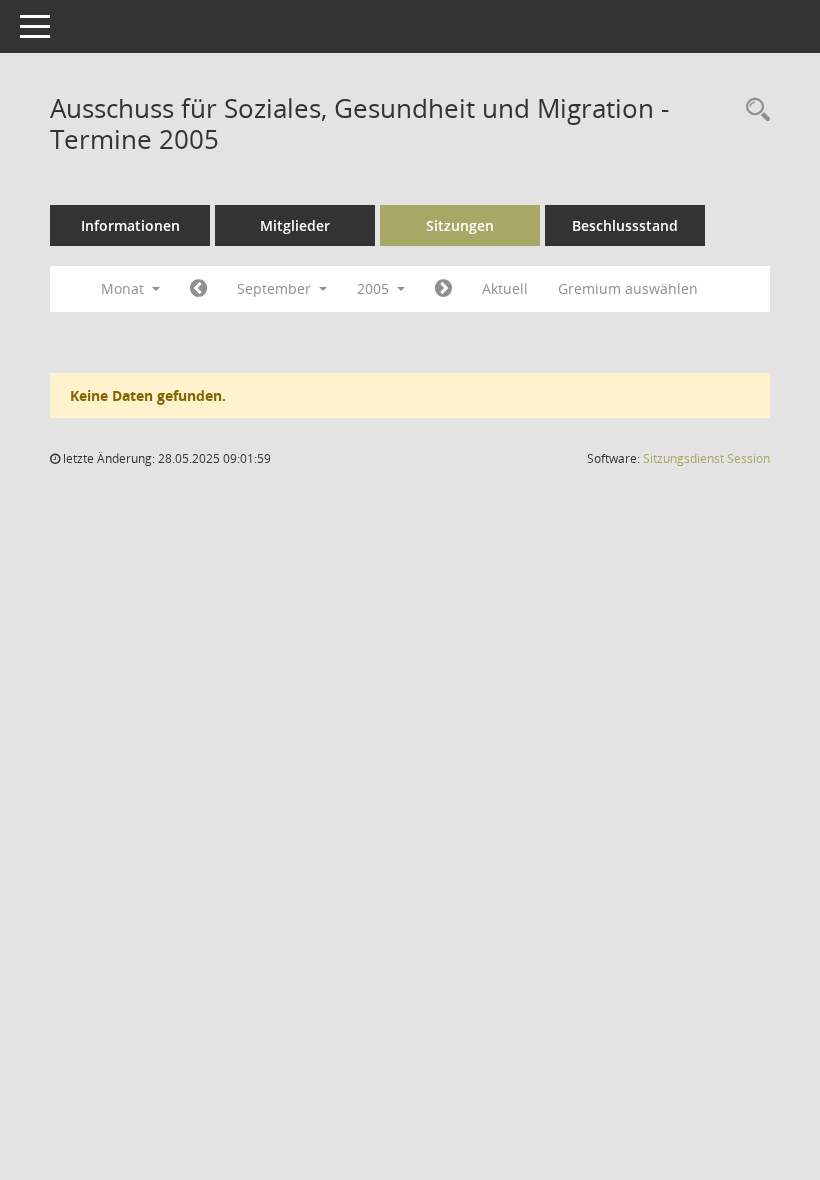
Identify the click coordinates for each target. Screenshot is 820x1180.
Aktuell (505, 288)
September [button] (276, 288)
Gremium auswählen (628, 288)
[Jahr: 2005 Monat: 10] (443, 289)
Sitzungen (460, 225)
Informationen (130, 225)
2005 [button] (375, 288)
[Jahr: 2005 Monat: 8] (198, 289)
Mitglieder (295, 225)
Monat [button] (124, 288)
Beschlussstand (625, 225)
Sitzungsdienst (706, 458)
